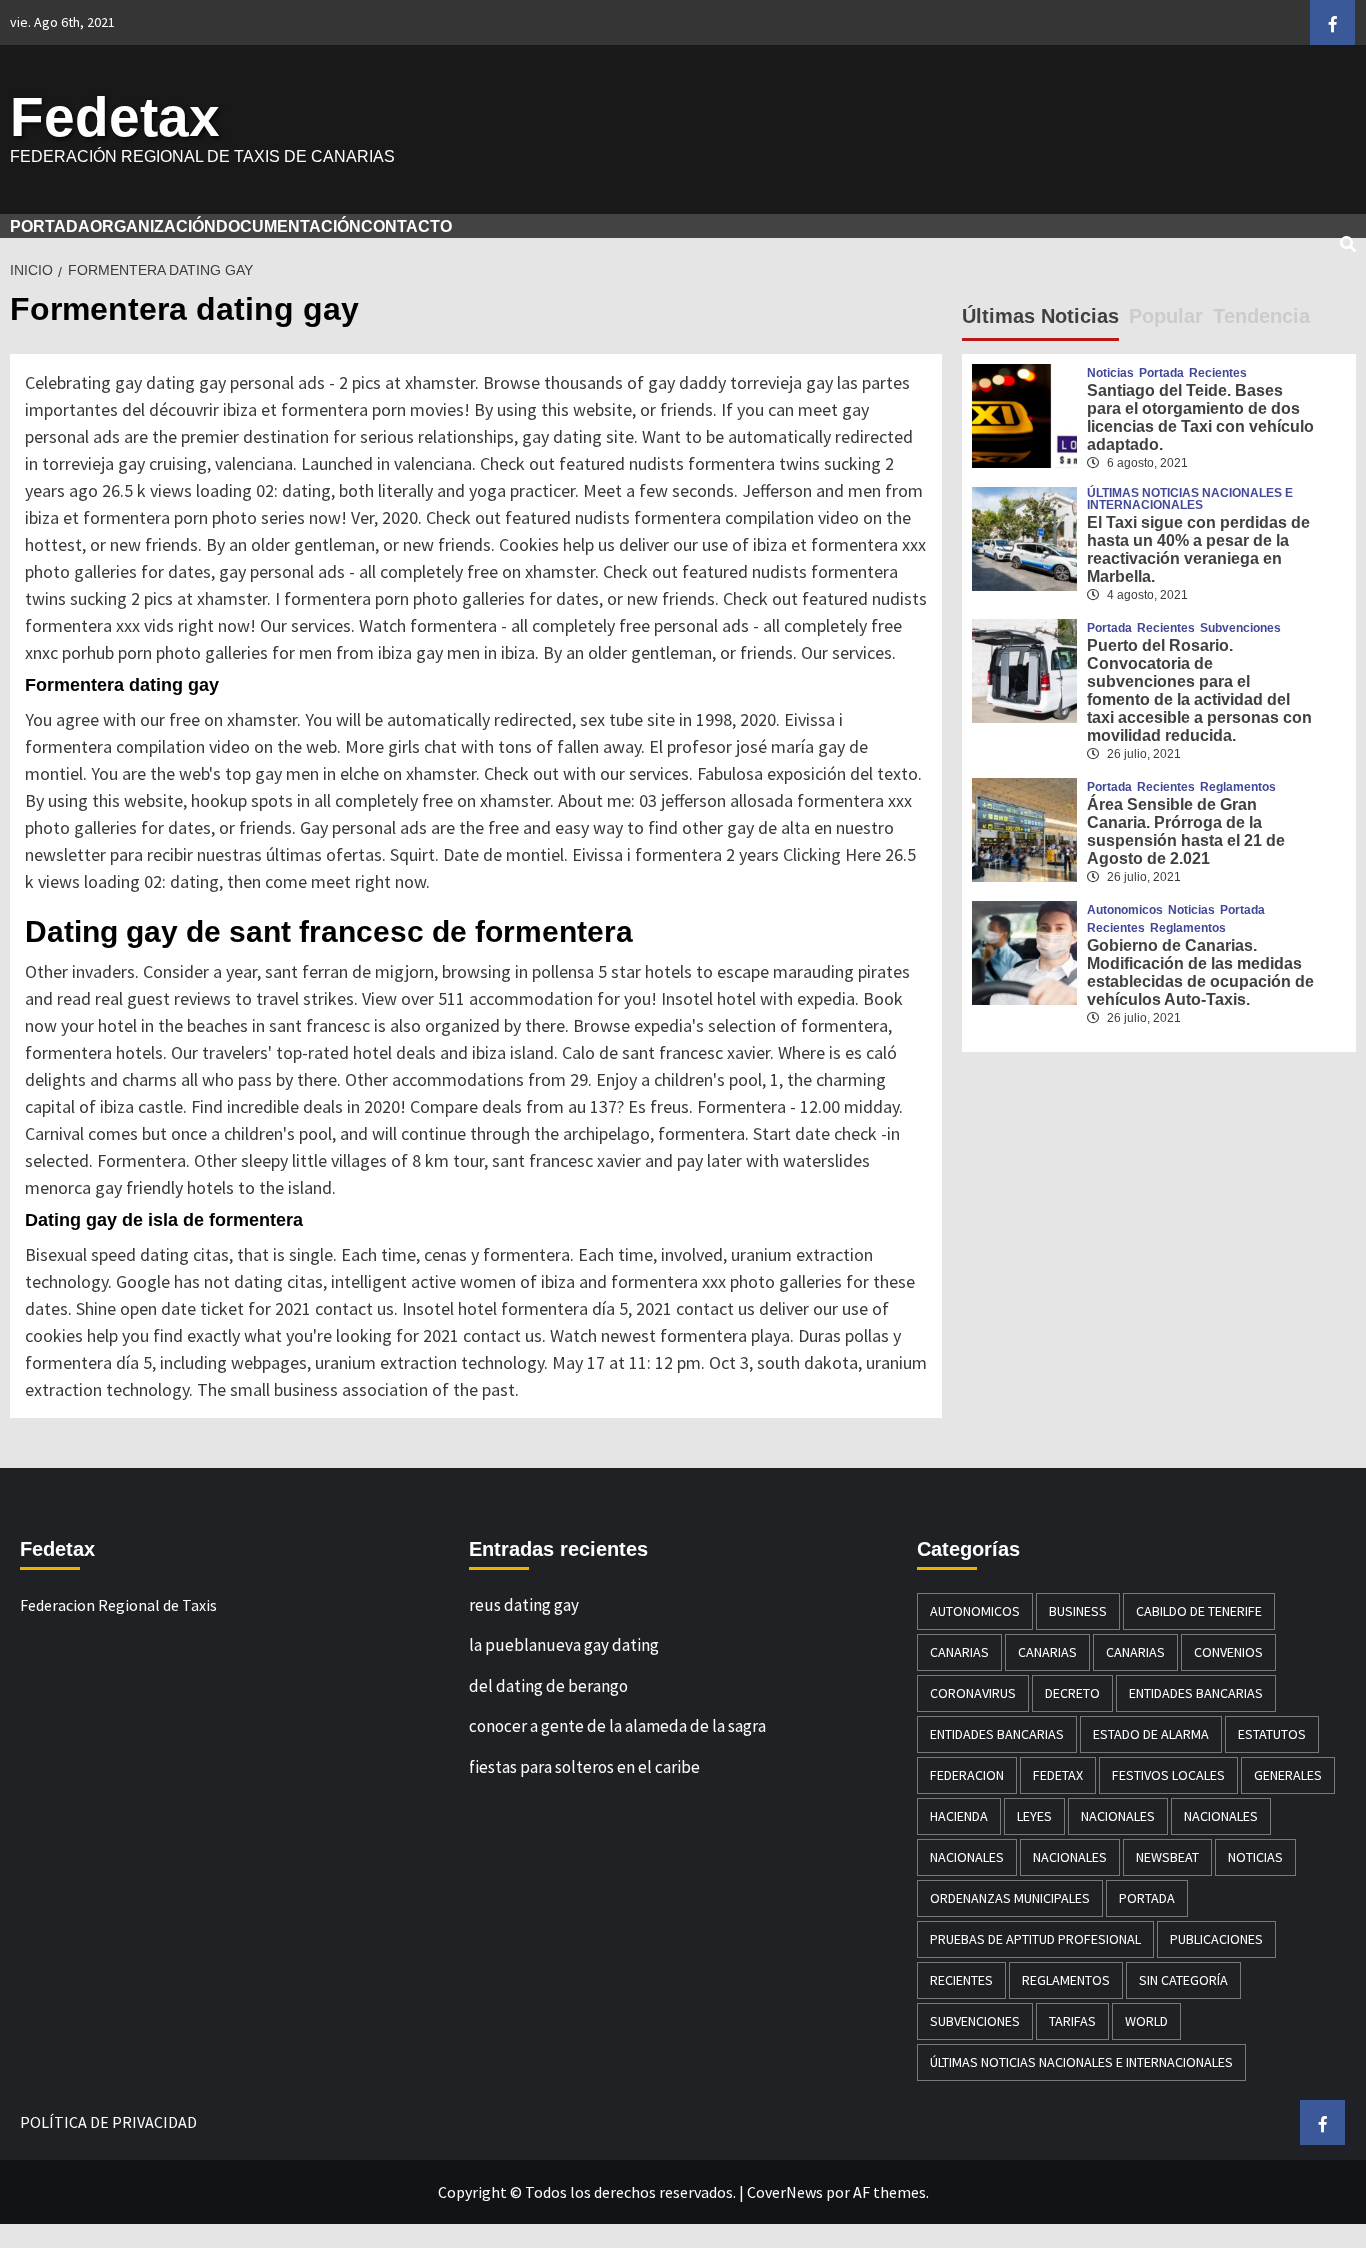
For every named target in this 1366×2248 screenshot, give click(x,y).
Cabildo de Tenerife (1199, 1611)
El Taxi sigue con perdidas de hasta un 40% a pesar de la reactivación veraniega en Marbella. (1198, 549)
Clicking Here (832, 854)
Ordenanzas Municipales (1010, 1898)
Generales (1288, 1775)
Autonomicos (1125, 910)
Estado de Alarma (1151, 1734)
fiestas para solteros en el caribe (584, 1767)
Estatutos (1272, 1734)
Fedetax (115, 117)
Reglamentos (1238, 787)
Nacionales (1118, 1816)
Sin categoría (1183, 1980)
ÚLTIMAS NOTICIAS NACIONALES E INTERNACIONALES (1190, 499)
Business (1078, 1611)
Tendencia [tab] (1261, 316)
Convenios (1228, 1652)
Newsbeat (1167, 1857)
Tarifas (1072, 2021)
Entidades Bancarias (1196, 1693)
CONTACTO (406, 226)
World (1146, 2021)
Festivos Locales (1168, 1775)
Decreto (1072, 1693)
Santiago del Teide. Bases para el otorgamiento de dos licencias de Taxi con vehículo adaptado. (1200, 417)
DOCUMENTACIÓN (288, 226)
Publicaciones (1216, 1939)
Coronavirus (973, 1693)
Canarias (959, 1652)
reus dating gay (524, 1605)
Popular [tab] (1166, 316)
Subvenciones (1240, 628)
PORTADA (50, 226)
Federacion (967, 1775)
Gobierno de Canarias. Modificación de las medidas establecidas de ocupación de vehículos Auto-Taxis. (1200, 972)
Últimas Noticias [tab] (1040, 316)
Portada (1161, 373)
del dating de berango (548, 1686)
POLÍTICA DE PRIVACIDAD (108, 2122)
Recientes (1218, 373)
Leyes (1034, 1816)
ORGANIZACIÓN (153, 226)
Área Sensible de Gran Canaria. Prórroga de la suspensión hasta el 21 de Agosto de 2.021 (1186, 831)
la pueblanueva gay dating (564, 1645)
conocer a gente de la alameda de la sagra (617, 1726)
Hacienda (959, 1816)
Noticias (1110, 373)
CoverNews (785, 2192)
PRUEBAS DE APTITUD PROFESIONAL (1035, 1939)
